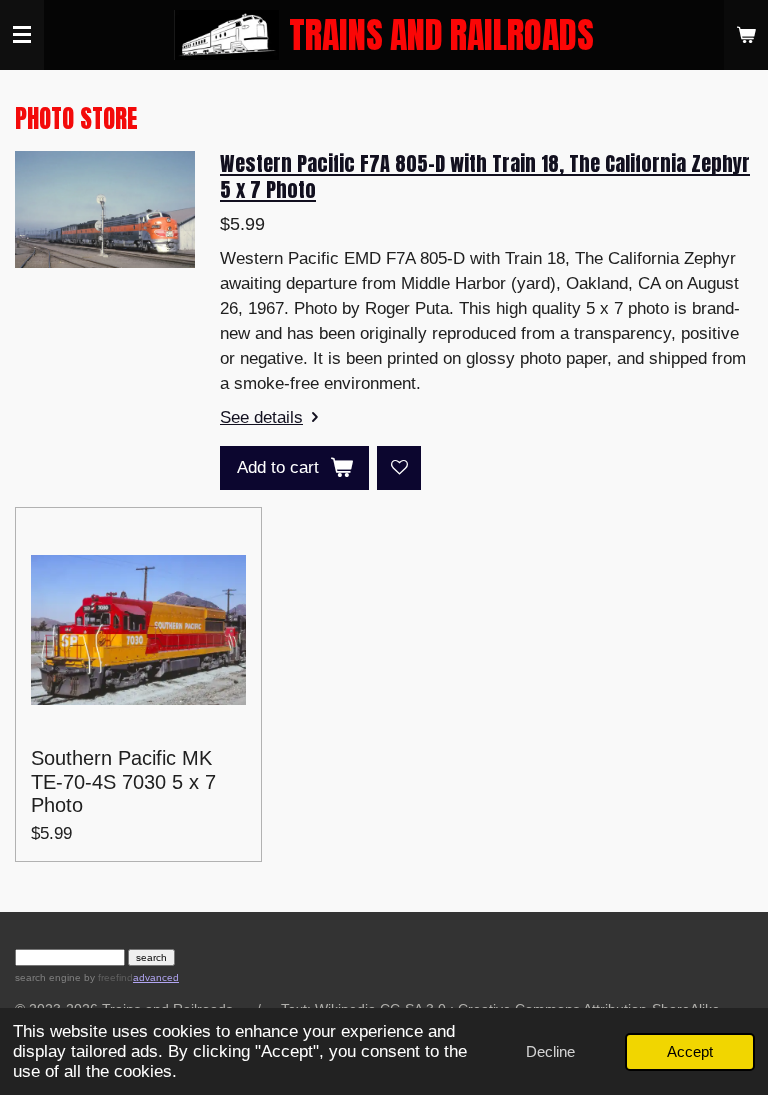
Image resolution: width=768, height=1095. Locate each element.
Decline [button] (550, 1051)
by (107, 977)
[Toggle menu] (22, 35)
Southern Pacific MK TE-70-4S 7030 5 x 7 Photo (123, 781)
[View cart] (746, 35)
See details (261, 417)
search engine (48, 977)
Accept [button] (690, 1051)
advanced (156, 977)
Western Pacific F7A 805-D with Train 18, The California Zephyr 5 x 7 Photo (485, 176)
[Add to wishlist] (399, 468)
